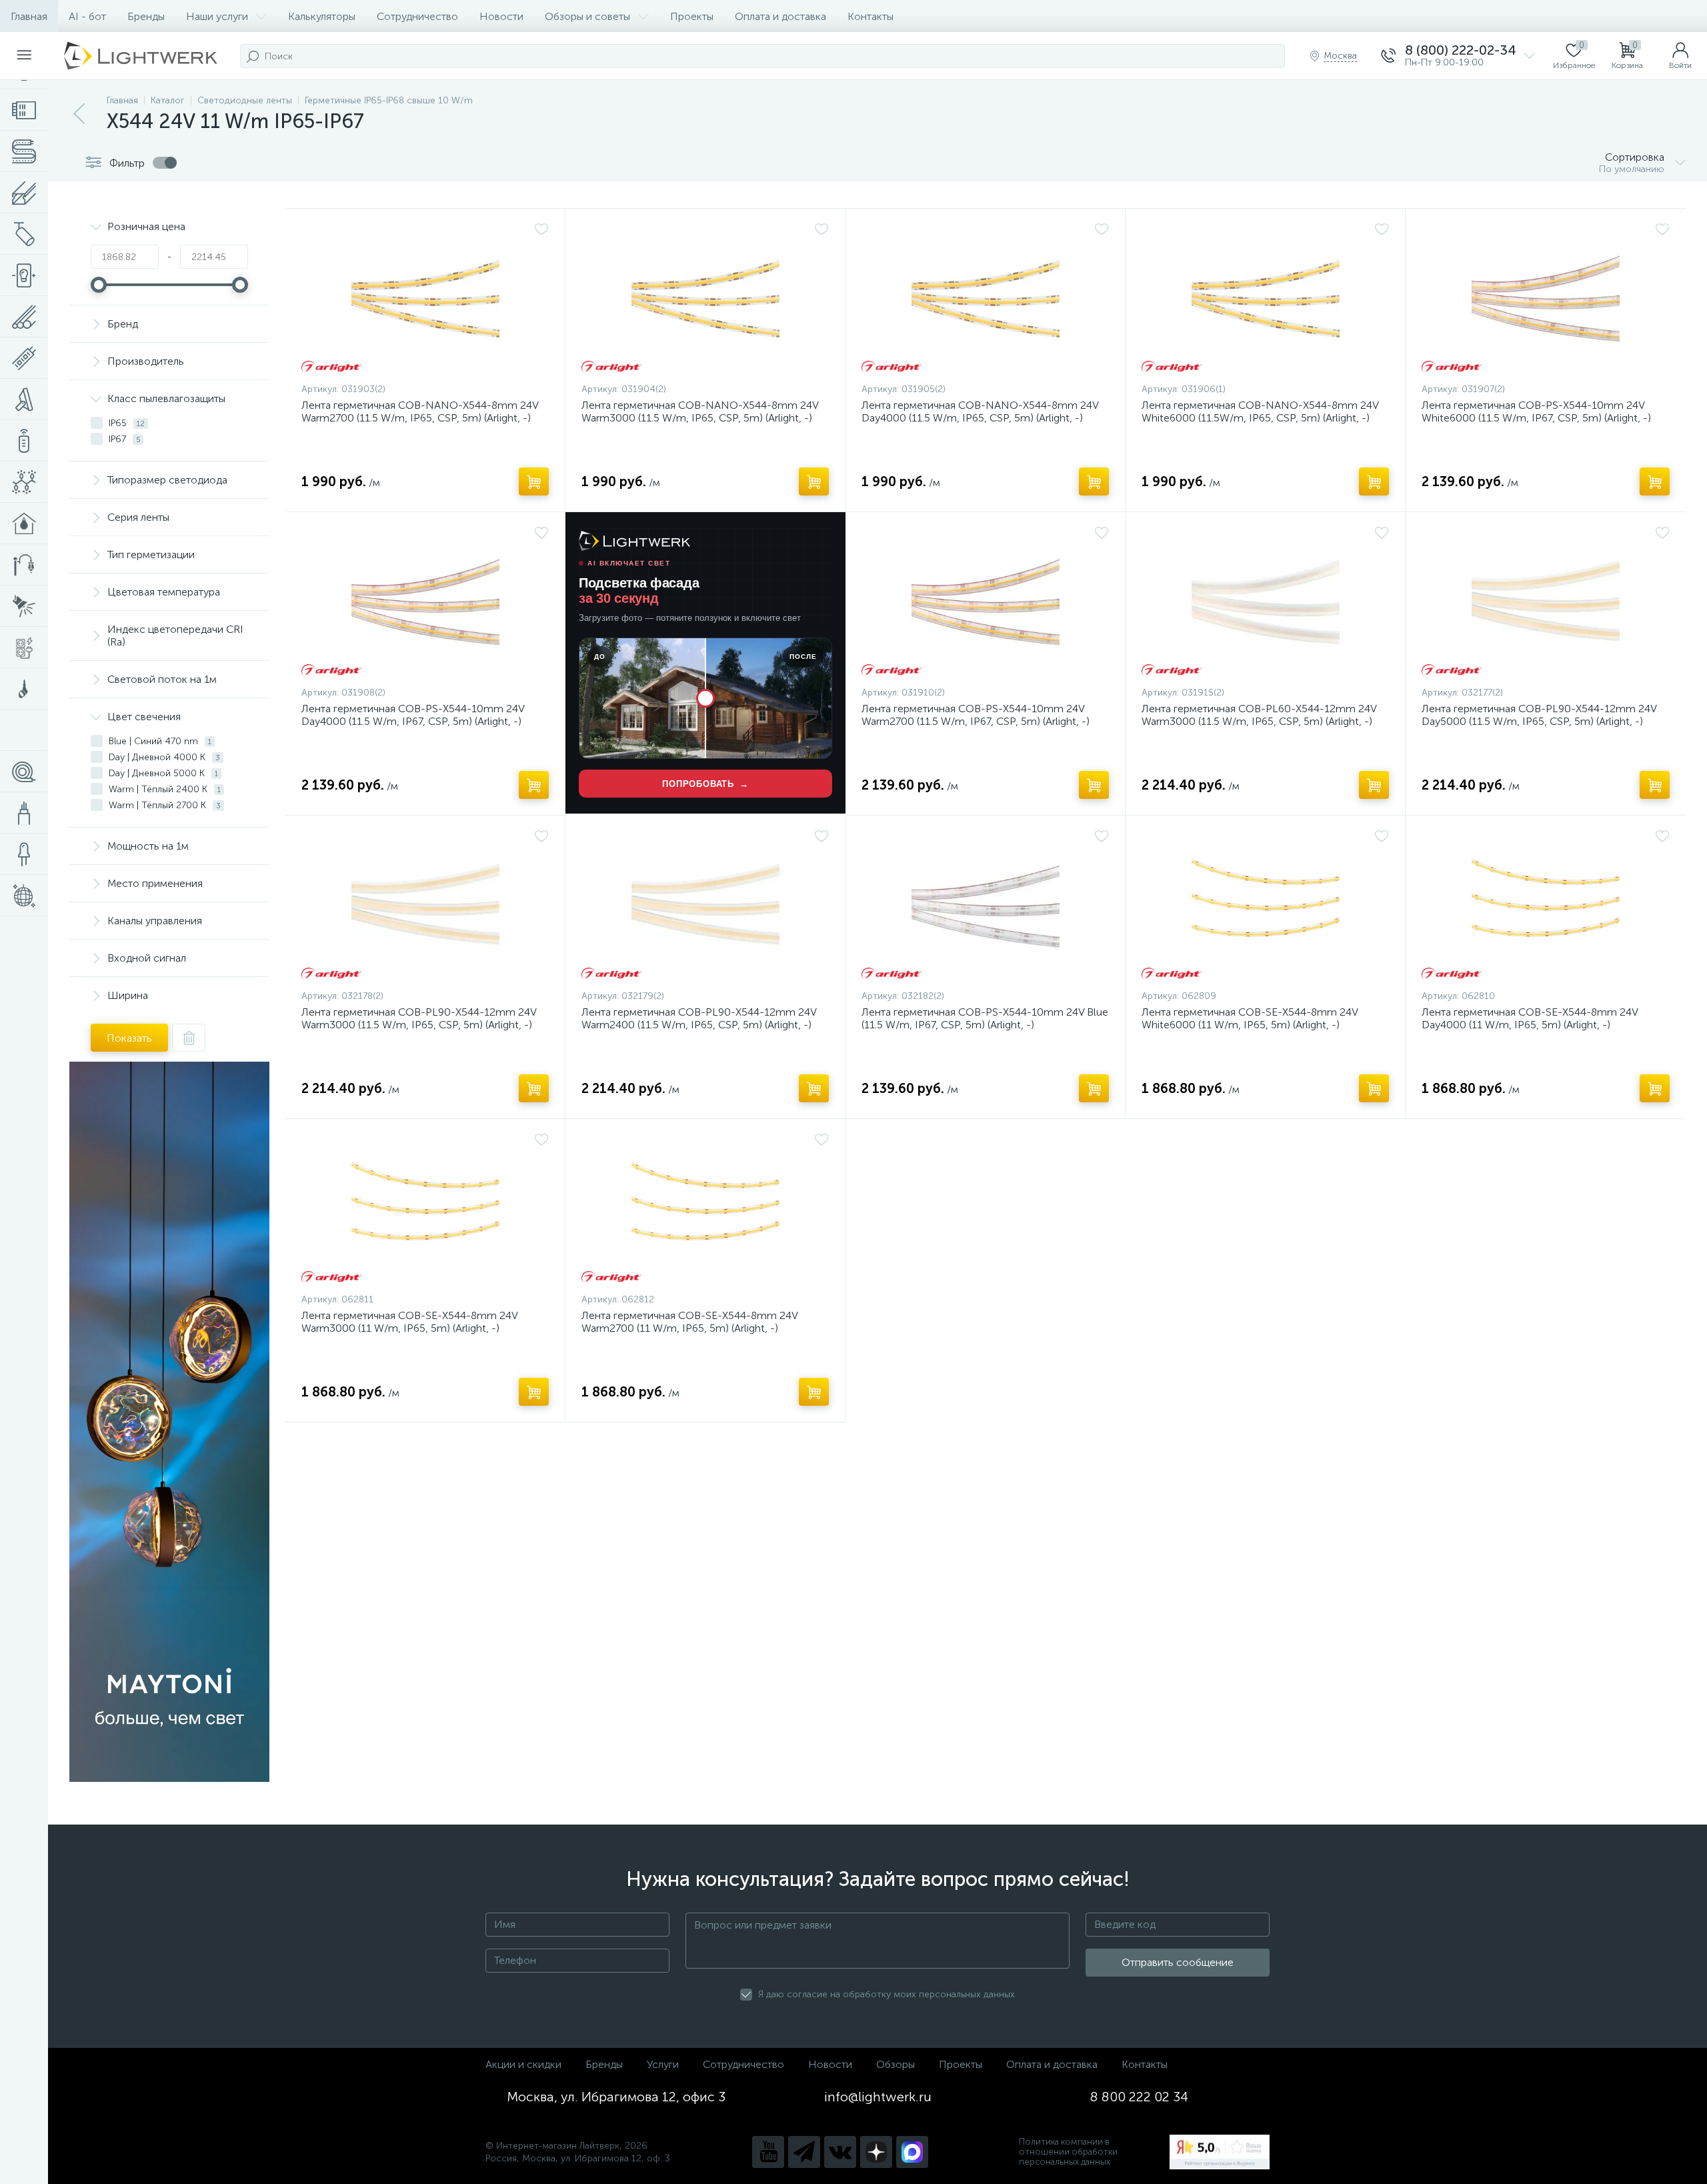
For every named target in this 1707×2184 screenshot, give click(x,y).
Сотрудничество (417, 16)
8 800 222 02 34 (1139, 2097)
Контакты (871, 16)
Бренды (146, 16)
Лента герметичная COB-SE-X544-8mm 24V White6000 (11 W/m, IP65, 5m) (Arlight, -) (1250, 1018)
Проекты (692, 16)
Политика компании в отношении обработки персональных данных (1068, 2152)
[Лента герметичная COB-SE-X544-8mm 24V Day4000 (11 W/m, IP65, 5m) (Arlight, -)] (1546, 906)
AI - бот (87, 16)
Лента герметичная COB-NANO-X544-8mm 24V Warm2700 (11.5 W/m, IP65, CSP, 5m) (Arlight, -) (420, 411)
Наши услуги (217, 16)
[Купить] (534, 481)
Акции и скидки (523, 2064)
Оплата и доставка (780, 16)
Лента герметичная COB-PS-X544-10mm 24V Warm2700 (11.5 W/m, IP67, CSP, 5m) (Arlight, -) (976, 715)
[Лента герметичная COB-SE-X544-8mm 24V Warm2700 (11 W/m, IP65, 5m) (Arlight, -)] (705, 1209)
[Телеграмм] (804, 2152)
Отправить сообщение (1178, 1962)
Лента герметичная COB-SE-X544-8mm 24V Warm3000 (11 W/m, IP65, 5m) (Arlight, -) (409, 1322)
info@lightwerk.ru (878, 2097)
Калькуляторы (322, 16)
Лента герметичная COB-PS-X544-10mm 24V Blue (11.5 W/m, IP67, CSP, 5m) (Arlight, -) (985, 1018)
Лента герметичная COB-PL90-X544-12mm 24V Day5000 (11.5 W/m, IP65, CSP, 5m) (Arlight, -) (1539, 715)
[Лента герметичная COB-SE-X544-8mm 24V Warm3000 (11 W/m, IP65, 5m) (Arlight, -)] (425, 1209)
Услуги (663, 2064)
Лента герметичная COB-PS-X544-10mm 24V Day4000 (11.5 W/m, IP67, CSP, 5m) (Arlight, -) (413, 715)
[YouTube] (768, 2152)
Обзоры (896, 2064)
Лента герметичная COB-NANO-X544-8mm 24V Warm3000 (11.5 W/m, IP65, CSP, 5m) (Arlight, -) (700, 411)
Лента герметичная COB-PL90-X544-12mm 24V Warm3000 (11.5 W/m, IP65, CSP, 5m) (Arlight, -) (419, 1018)
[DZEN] (876, 2152)
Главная (29, 16)
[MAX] (912, 2152)
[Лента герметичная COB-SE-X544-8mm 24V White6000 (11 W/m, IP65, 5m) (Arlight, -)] (1265, 906)
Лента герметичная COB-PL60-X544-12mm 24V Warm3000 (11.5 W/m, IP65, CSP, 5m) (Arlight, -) (1259, 715)
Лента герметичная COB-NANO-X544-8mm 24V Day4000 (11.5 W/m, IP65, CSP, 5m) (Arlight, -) (980, 411)
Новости (501, 16)
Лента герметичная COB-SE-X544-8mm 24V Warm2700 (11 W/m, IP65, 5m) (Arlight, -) (689, 1322)
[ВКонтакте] (840, 2152)
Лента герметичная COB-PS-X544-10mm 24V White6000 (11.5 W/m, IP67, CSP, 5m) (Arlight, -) (1536, 411)
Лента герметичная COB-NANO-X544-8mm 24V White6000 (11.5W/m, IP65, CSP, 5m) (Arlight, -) (1260, 411)
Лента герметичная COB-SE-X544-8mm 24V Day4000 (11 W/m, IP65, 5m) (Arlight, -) (1530, 1018)
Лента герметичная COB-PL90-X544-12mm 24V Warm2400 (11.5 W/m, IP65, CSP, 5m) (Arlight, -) (699, 1018)
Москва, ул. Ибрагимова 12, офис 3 (616, 2097)
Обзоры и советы (587, 16)
